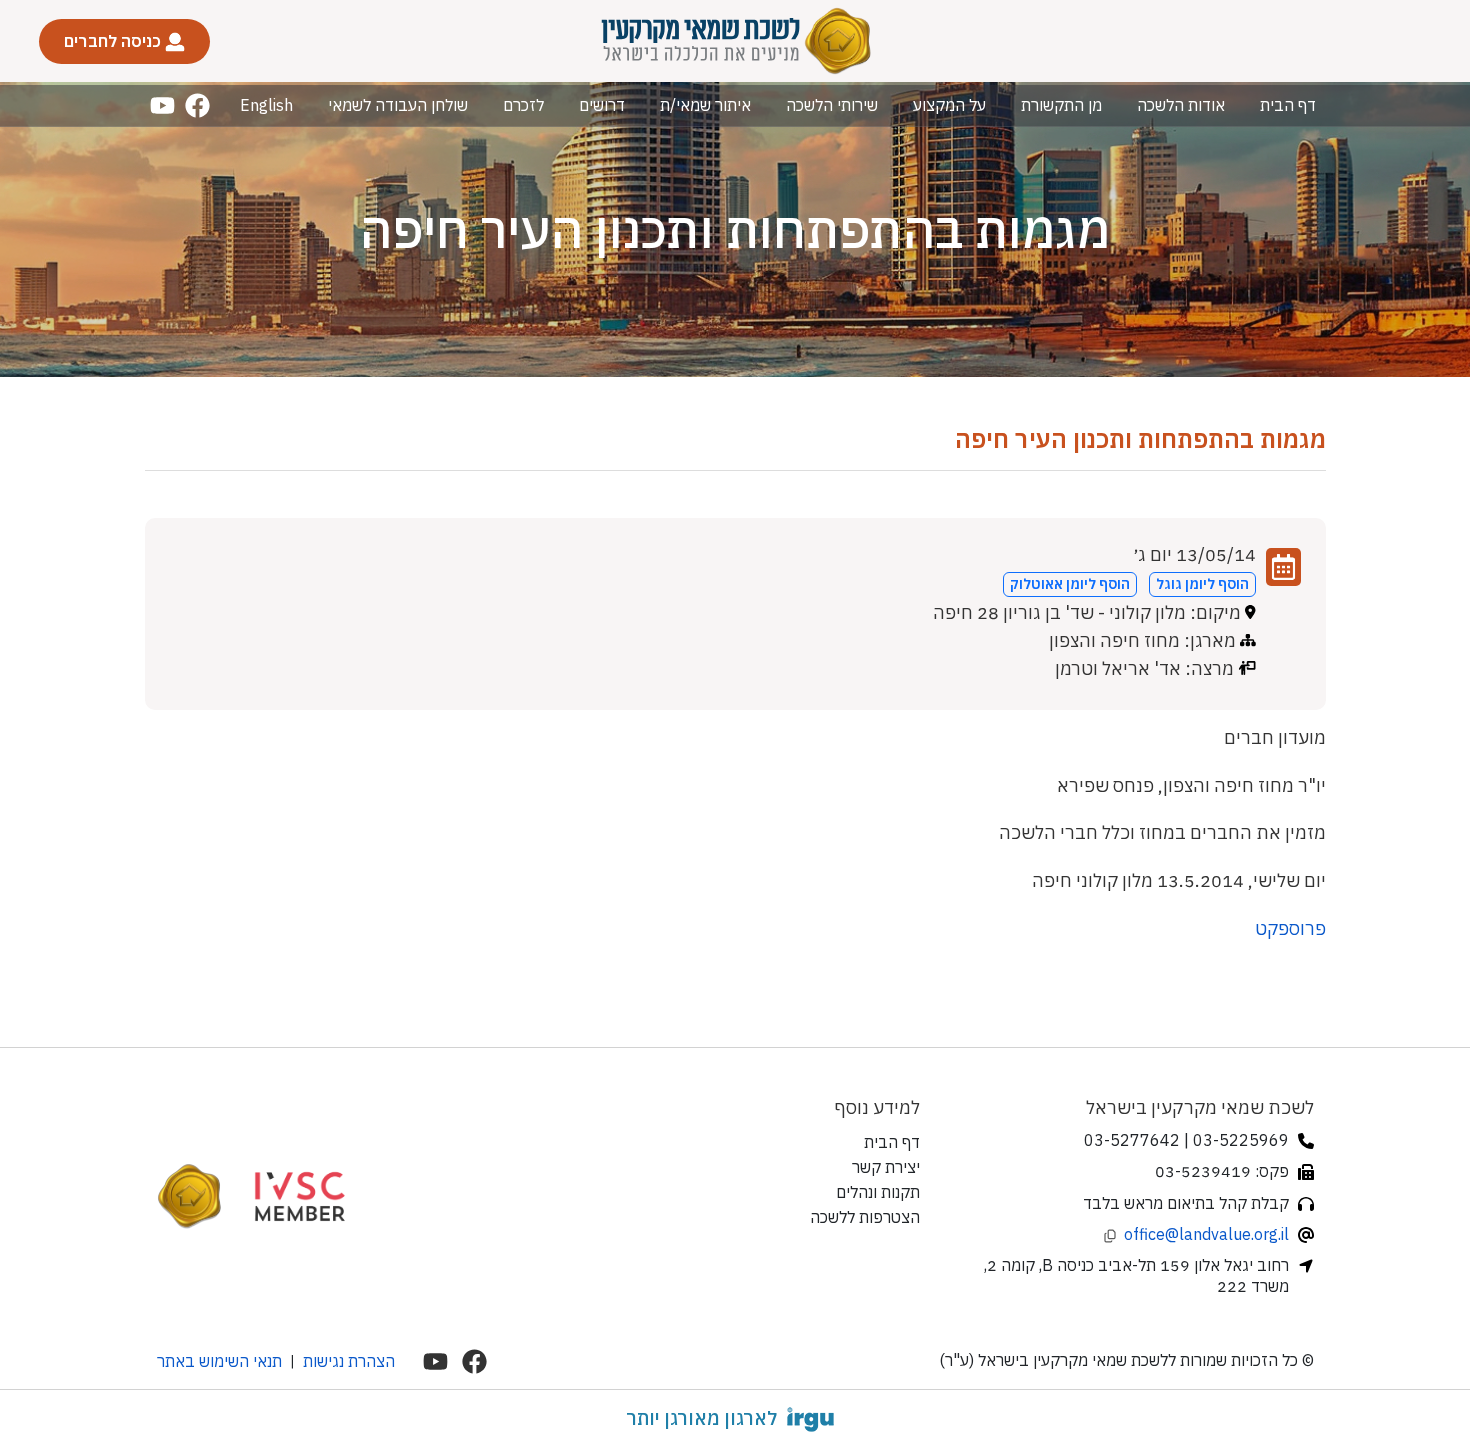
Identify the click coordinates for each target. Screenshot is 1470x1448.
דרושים (602, 105)
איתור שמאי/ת (705, 105)
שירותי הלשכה (832, 105)
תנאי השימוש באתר (219, 1361)
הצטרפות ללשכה (865, 1217)
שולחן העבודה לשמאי (398, 105)
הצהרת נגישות (349, 1361)
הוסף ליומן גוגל (1202, 584)
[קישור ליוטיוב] (162, 105)
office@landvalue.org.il (1206, 1234)
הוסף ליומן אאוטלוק (1070, 584)
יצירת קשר (886, 1167)
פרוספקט (1290, 928)
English (266, 105)
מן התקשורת (1061, 105)
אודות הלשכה (1181, 105)
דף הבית (1288, 105)
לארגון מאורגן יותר (701, 1418)
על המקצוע (949, 105)
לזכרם (523, 105)
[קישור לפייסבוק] (197, 105)
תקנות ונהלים (878, 1192)
